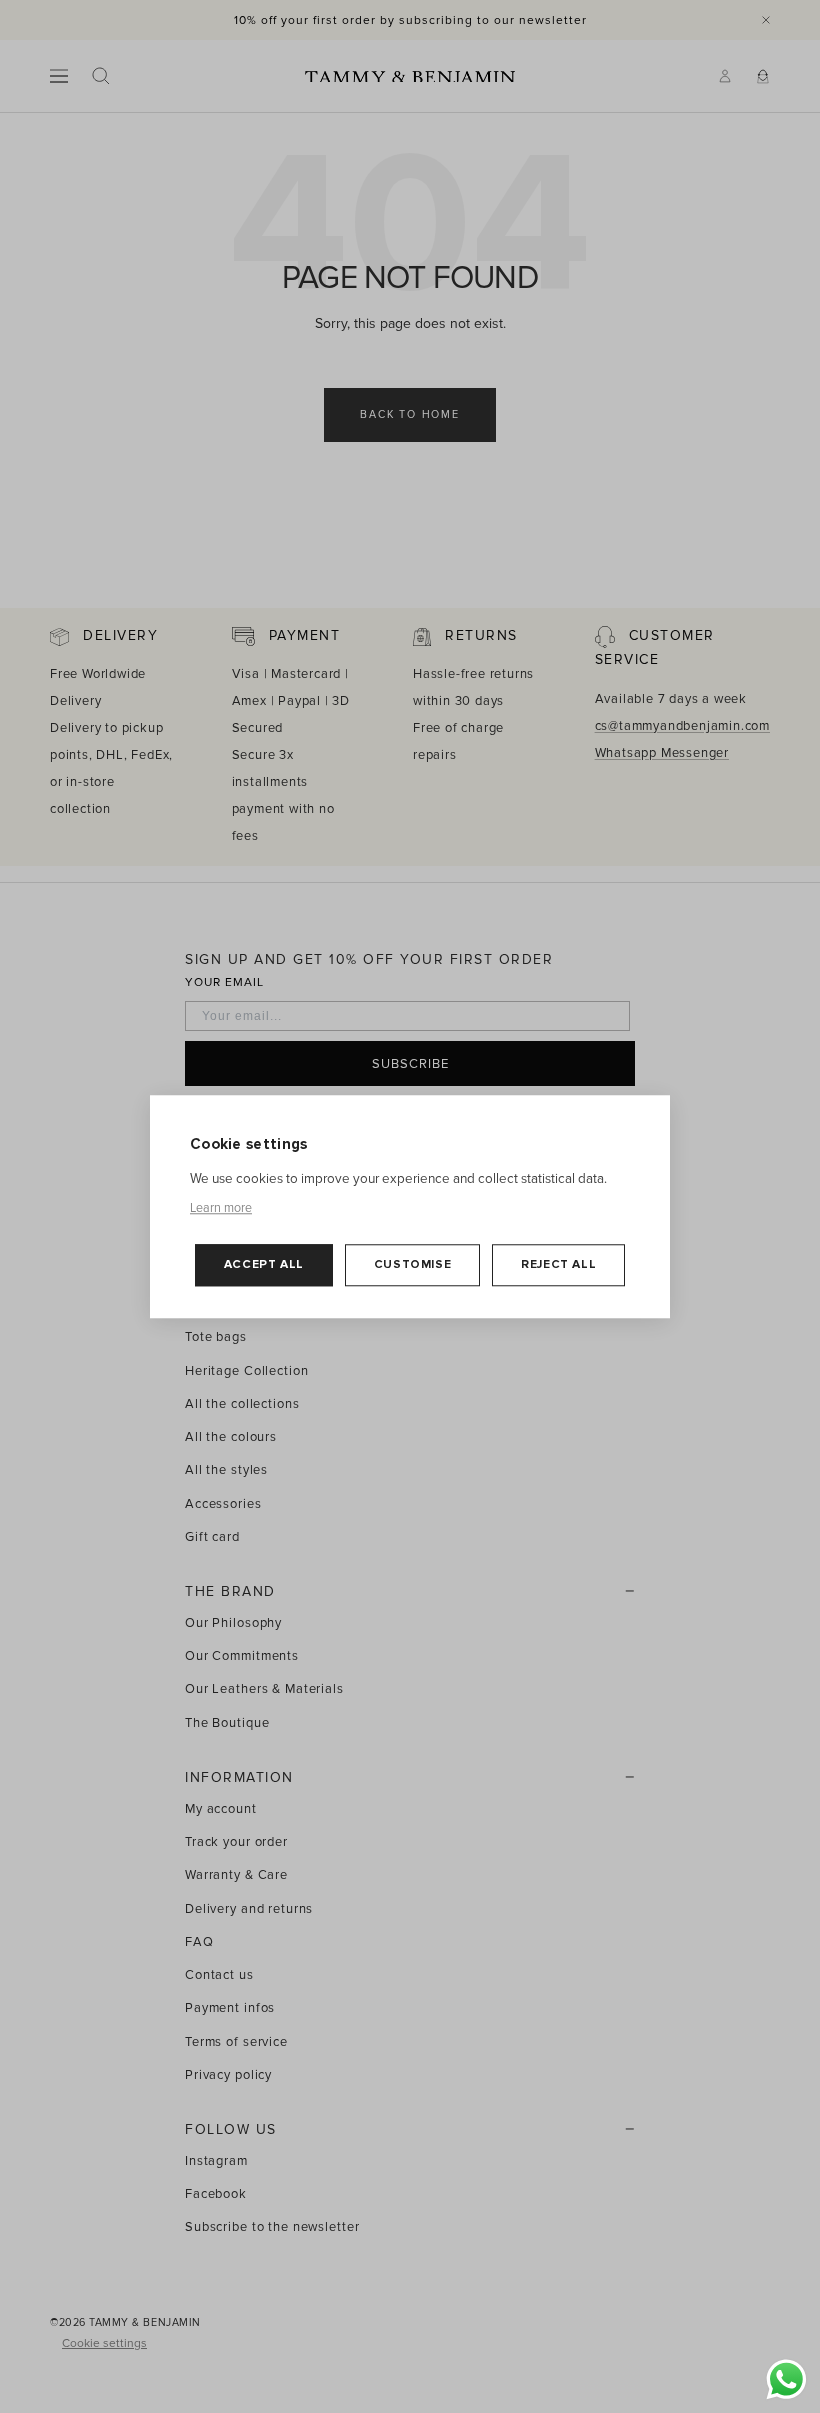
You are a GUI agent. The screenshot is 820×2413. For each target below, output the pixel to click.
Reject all (558, 1265)
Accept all (264, 1265)
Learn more (221, 1208)
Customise (412, 1265)
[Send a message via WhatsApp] (786, 2379)
